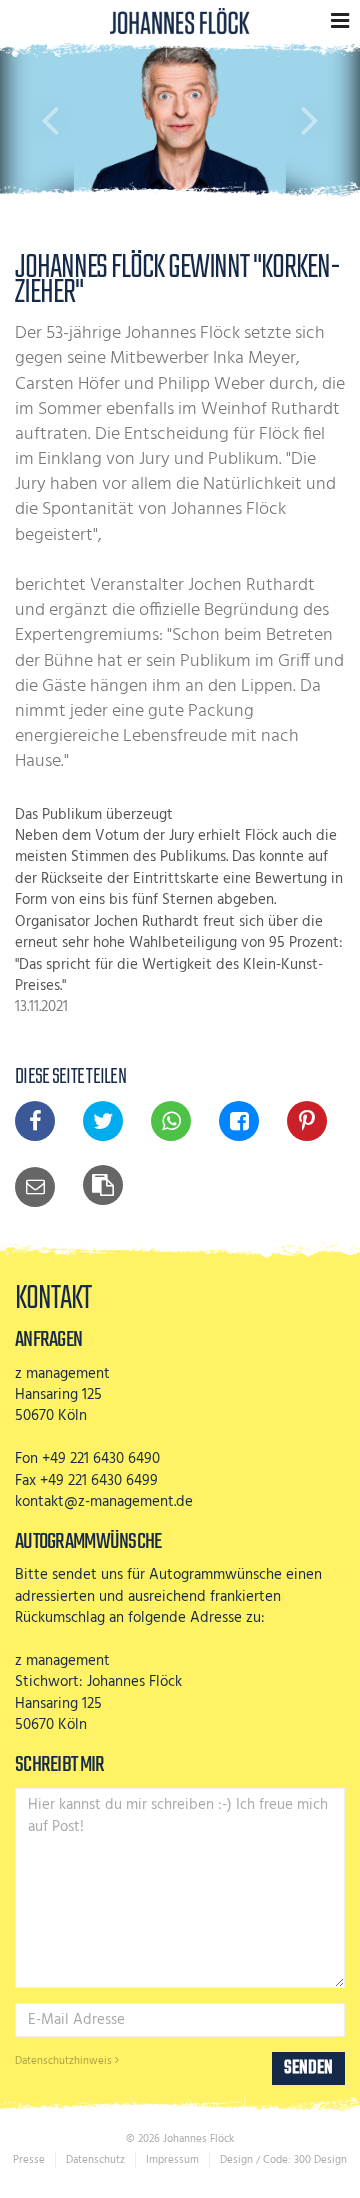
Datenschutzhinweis (65, 2061)
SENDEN (308, 2068)
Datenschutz (95, 2160)
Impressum (172, 2160)
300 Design (320, 2160)
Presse (29, 2160)
